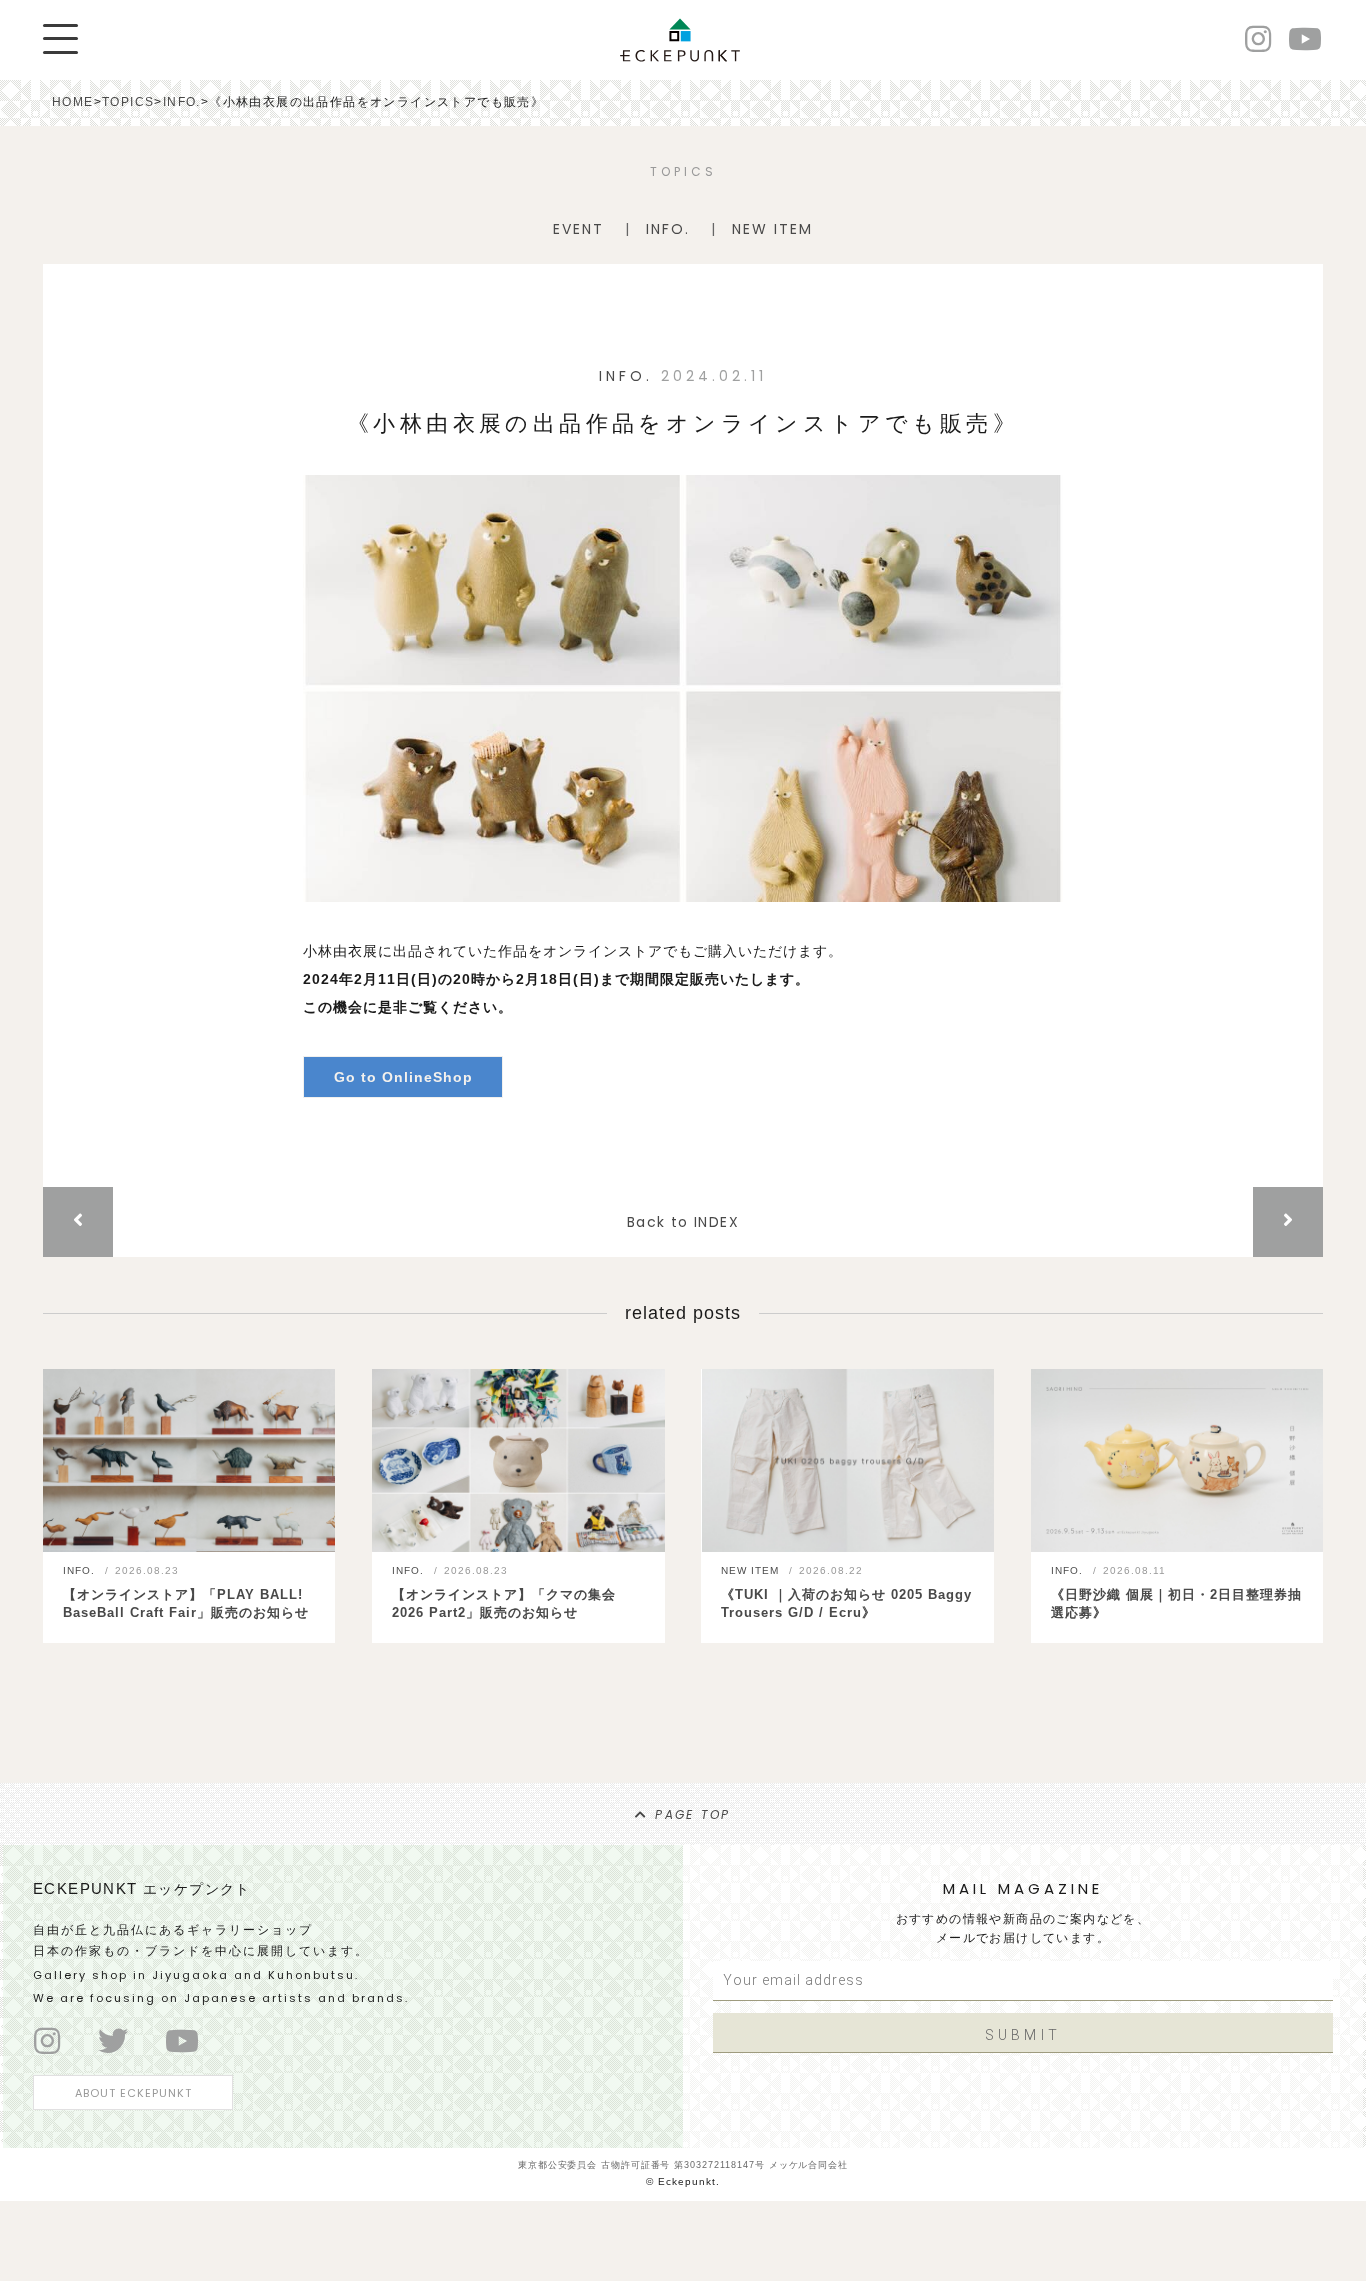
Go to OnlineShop (403, 1077)
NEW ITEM (772, 229)
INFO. (668, 229)
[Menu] (60, 39)
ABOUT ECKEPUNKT (133, 2093)
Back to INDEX (683, 1222)
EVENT (578, 229)
